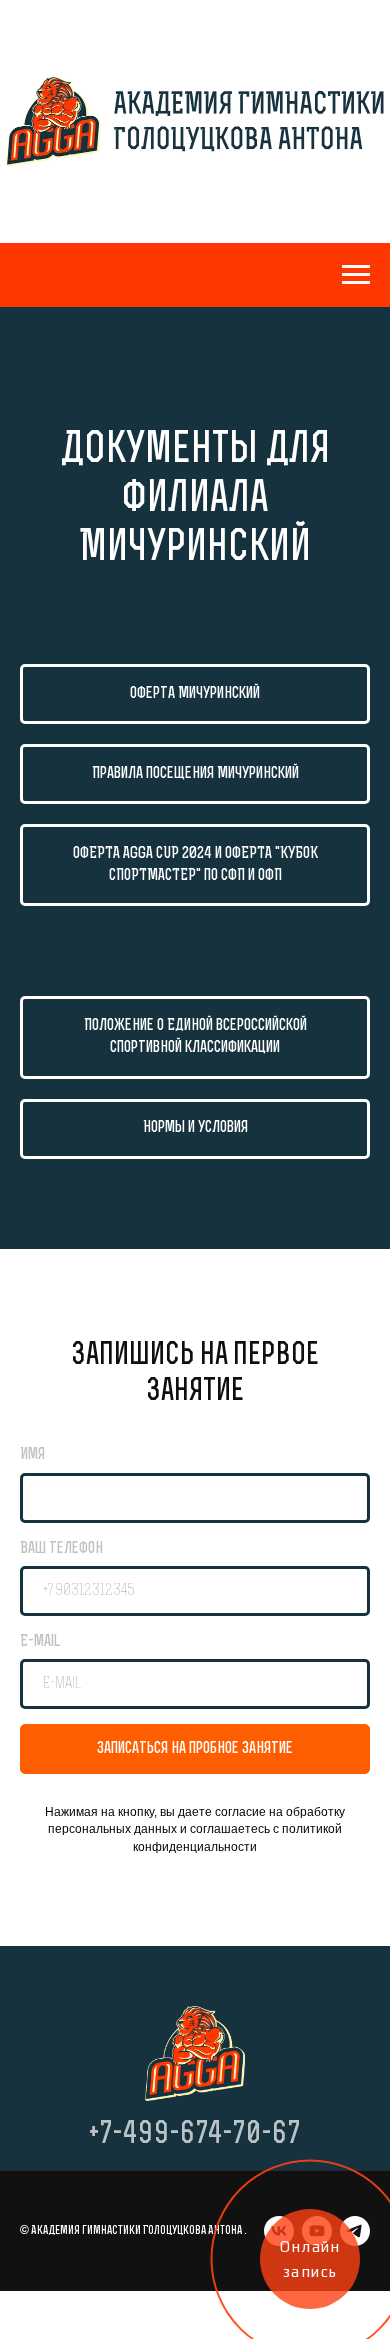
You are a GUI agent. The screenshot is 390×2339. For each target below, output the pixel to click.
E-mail (40, 1642)
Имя (32, 1455)
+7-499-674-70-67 (195, 2135)
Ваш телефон (61, 1549)
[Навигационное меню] (356, 275)
